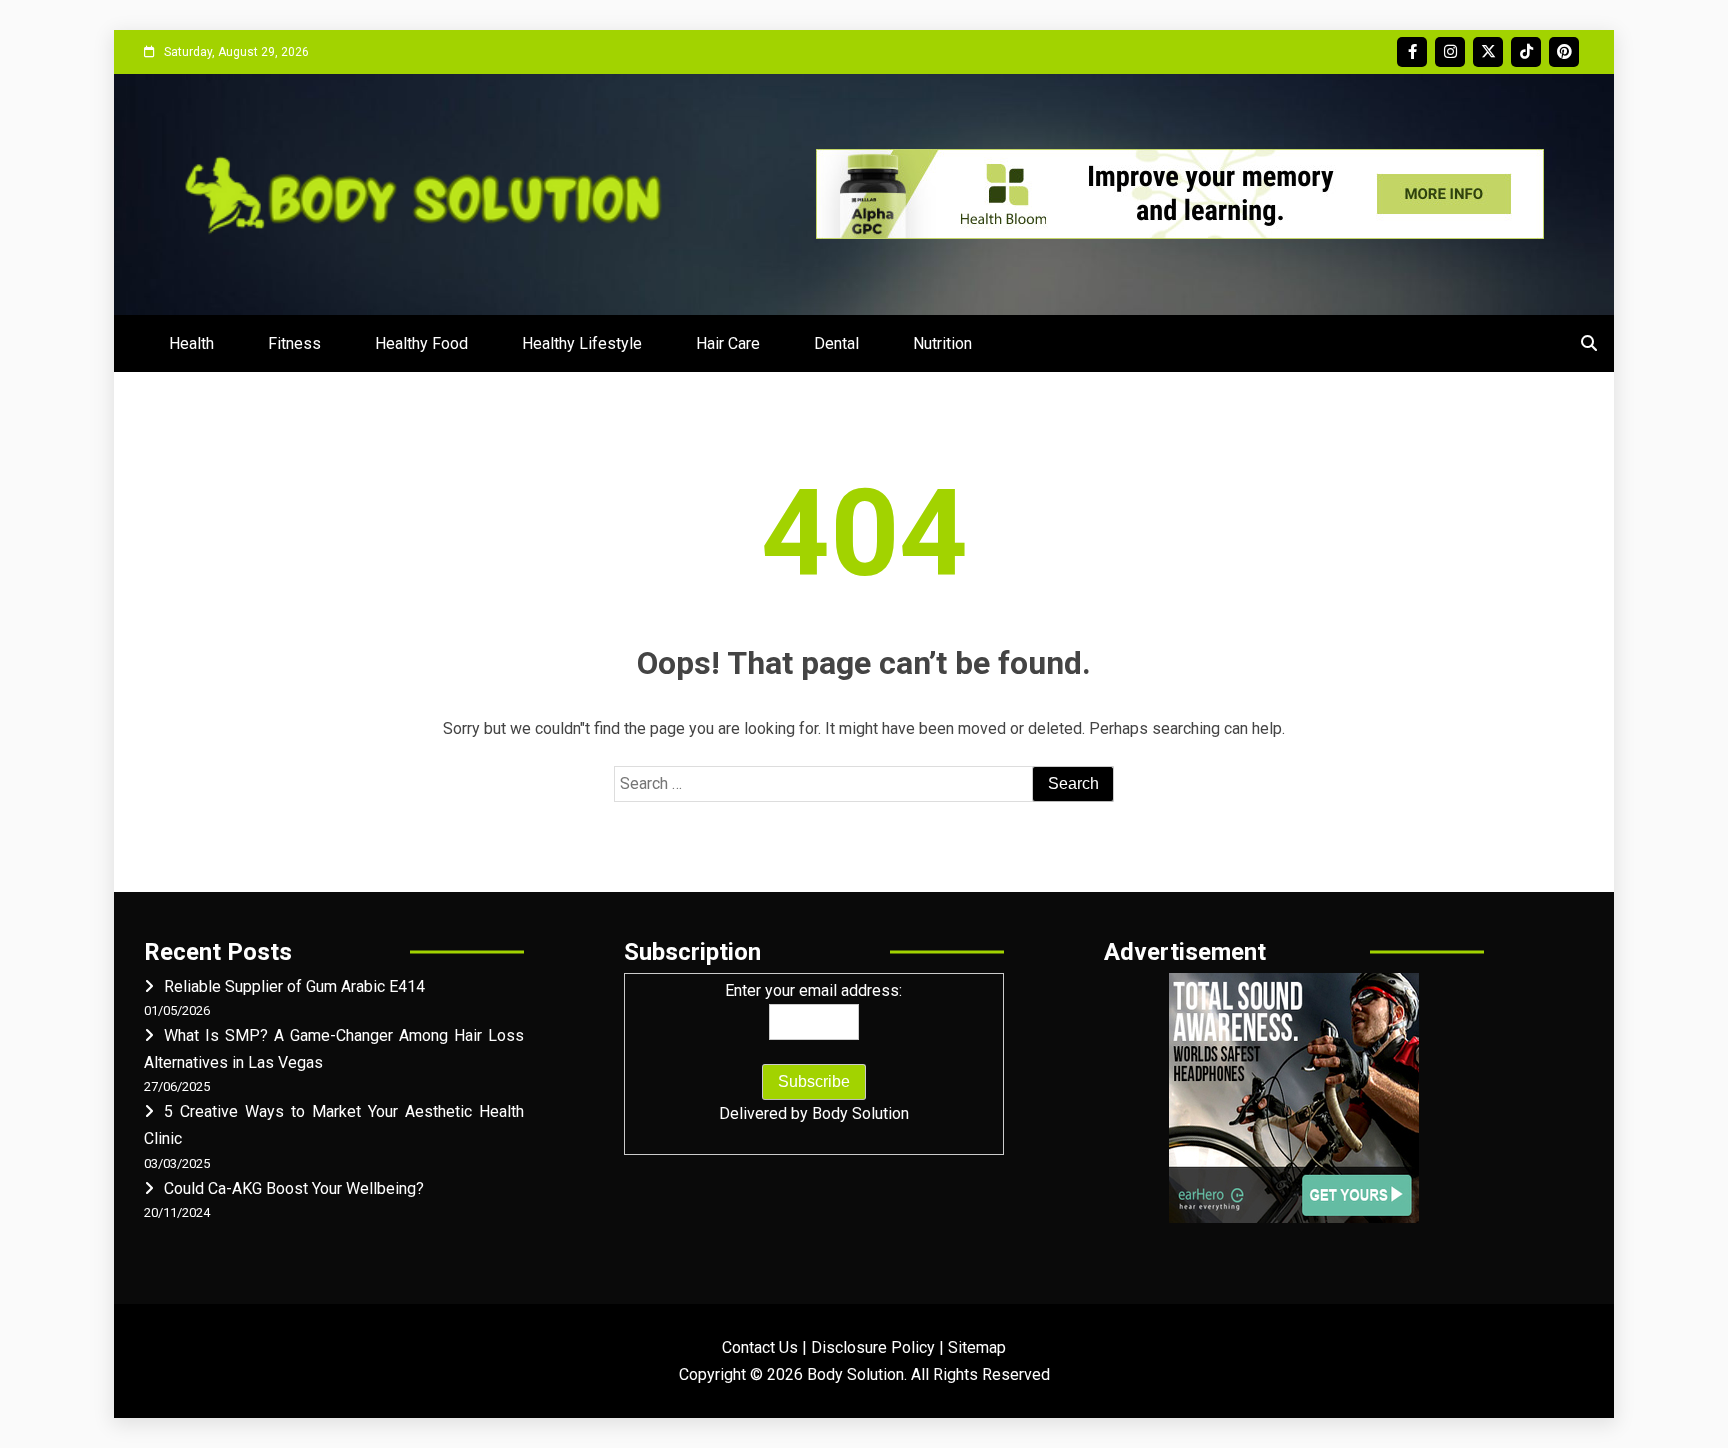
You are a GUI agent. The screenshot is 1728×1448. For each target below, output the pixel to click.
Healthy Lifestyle (582, 343)
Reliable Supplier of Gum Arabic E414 (294, 986)
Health (191, 343)
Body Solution (860, 1113)
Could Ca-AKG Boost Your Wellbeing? (294, 1188)
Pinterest (1564, 52)
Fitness (294, 343)
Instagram (1450, 52)
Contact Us (760, 1347)
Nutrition (942, 343)
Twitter (1488, 52)
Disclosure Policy (873, 1347)
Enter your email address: (813, 990)
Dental (836, 343)
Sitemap (977, 1347)
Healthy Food (421, 343)
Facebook (1412, 52)
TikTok (1526, 52)
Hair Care (728, 343)
